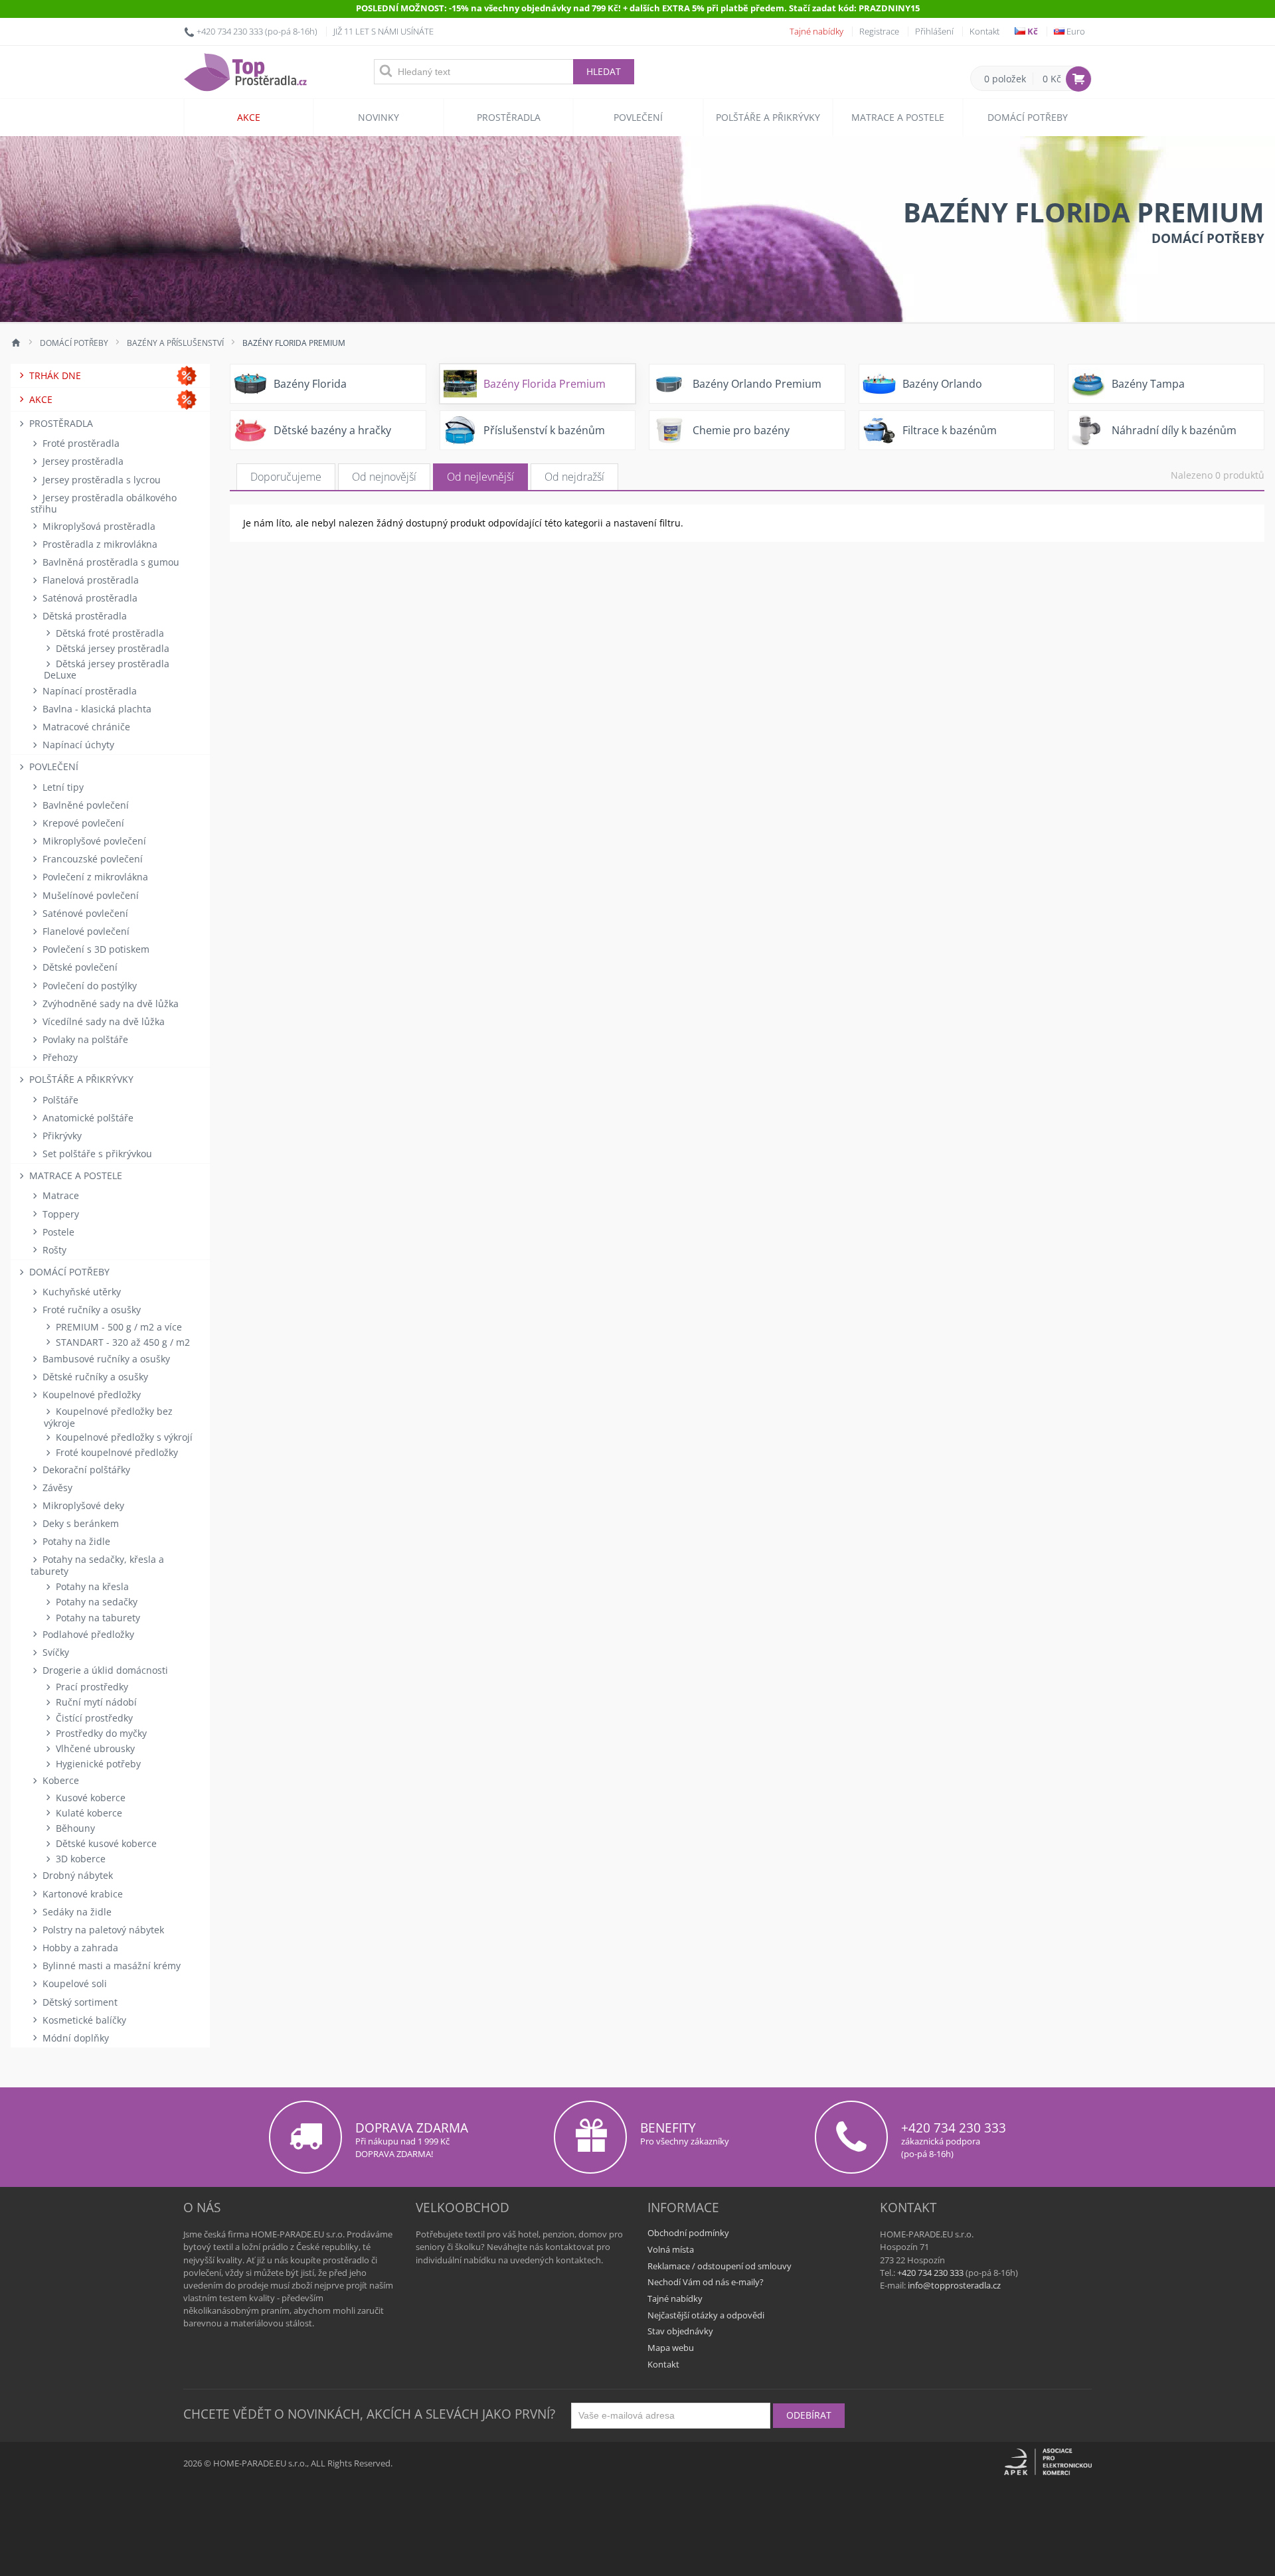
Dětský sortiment (79, 2002)
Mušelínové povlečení (89, 895)
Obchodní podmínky (688, 2233)
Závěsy (56, 1488)
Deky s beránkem (79, 1523)
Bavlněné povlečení (84, 805)
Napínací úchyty (77, 745)
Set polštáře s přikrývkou (96, 1154)
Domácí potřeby (1028, 117)
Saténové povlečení (84, 913)
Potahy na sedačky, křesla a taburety (97, 1565)
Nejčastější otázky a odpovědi (706, 2315)
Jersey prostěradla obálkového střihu (104, 503)
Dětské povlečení (79, 967)
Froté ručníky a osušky (90, 1310)
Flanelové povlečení (85, 931)
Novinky (379, 117)
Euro (1075, 31)
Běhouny (74, 1828)
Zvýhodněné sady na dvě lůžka (109, 1004)
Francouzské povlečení (91, 859)
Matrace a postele (898, 117)
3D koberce (79, 1859)
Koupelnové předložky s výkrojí (123, 1437)
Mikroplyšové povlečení (93, 841)
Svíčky (54, 1652)
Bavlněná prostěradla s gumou (110, 562)
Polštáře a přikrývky (768, 117)
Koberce (59, 1780)
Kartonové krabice (81, 1894)
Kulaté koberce (88, 1813)
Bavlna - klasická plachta (96, 709)
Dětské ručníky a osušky (94, 1377)
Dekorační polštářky (85, 1470)
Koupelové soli (73, 1983)
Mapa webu (671, 2348)
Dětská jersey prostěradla (111, 648)
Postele (57, 1232)
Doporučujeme (286, 477)
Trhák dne (54, 375)
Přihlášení (934, 31)
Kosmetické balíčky (83, 2020)
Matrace (59, 1195)
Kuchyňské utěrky (80, 1292)
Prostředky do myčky (100, 1733)
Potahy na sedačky (95, 1602)
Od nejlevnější (480, 477)
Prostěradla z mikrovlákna (99, 544)
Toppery (59, 1214)
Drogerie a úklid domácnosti (104, 1670)
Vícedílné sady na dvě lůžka (102, 1021)
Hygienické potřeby (97, 1764)
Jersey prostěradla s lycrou (100, 480)
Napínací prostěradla (88, 691)
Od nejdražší (574, 477)
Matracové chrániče (85, 727)
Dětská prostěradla (83, 616)
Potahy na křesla (91, 1586)
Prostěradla (509, 117)
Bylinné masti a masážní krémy (110, 1966)
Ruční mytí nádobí (95, 1702)
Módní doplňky (74, 2038)
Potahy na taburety (97, 1618)
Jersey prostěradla (82, 461)
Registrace (879, 31)
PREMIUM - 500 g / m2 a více (118, 1327)
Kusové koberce (89, 1798)
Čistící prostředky (93, 1718)
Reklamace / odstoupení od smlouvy (720, 2266)
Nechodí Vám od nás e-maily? (706, 2282)
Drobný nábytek (76, 1875)
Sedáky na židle (76, 1912)
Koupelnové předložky (90, 1395)
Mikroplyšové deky (82, 1505)
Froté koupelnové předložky (116, 1452)
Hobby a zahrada (79, 1948)
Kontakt (984, 31)
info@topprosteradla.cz (954, 2285)
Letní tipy (62, 787)
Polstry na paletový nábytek (102, 1930)
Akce (249, 117)
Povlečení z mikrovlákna (94, 877)
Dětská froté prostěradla (109, 633)
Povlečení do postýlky (88, 986)
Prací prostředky (91, 1687)
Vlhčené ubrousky (94, 1748)
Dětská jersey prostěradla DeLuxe (107, 669)
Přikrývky (61, 1136)
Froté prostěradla (80, 443)
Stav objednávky (680, 2331)
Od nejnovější (384, 477)
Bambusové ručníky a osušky (105, 1359)
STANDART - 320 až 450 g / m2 (122, 1342)
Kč (1032, 31)
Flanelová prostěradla (89, 580)
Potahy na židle (75, 1541)
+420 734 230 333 (230, 31)
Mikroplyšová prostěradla (98, 526)
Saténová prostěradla (89, 598)
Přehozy (59, 1057)
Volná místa (671, 2249)
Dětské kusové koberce (105, 1843)
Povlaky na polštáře (84, 1039)
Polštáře (59, 1100)
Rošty (53, 1250)
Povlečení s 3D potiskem (95, 949)
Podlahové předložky (87, 1634)
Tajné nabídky (816, 31)
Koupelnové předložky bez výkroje (108, 1417)
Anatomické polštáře (87, 1118)
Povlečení (638, 117)
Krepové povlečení (82, 823)
